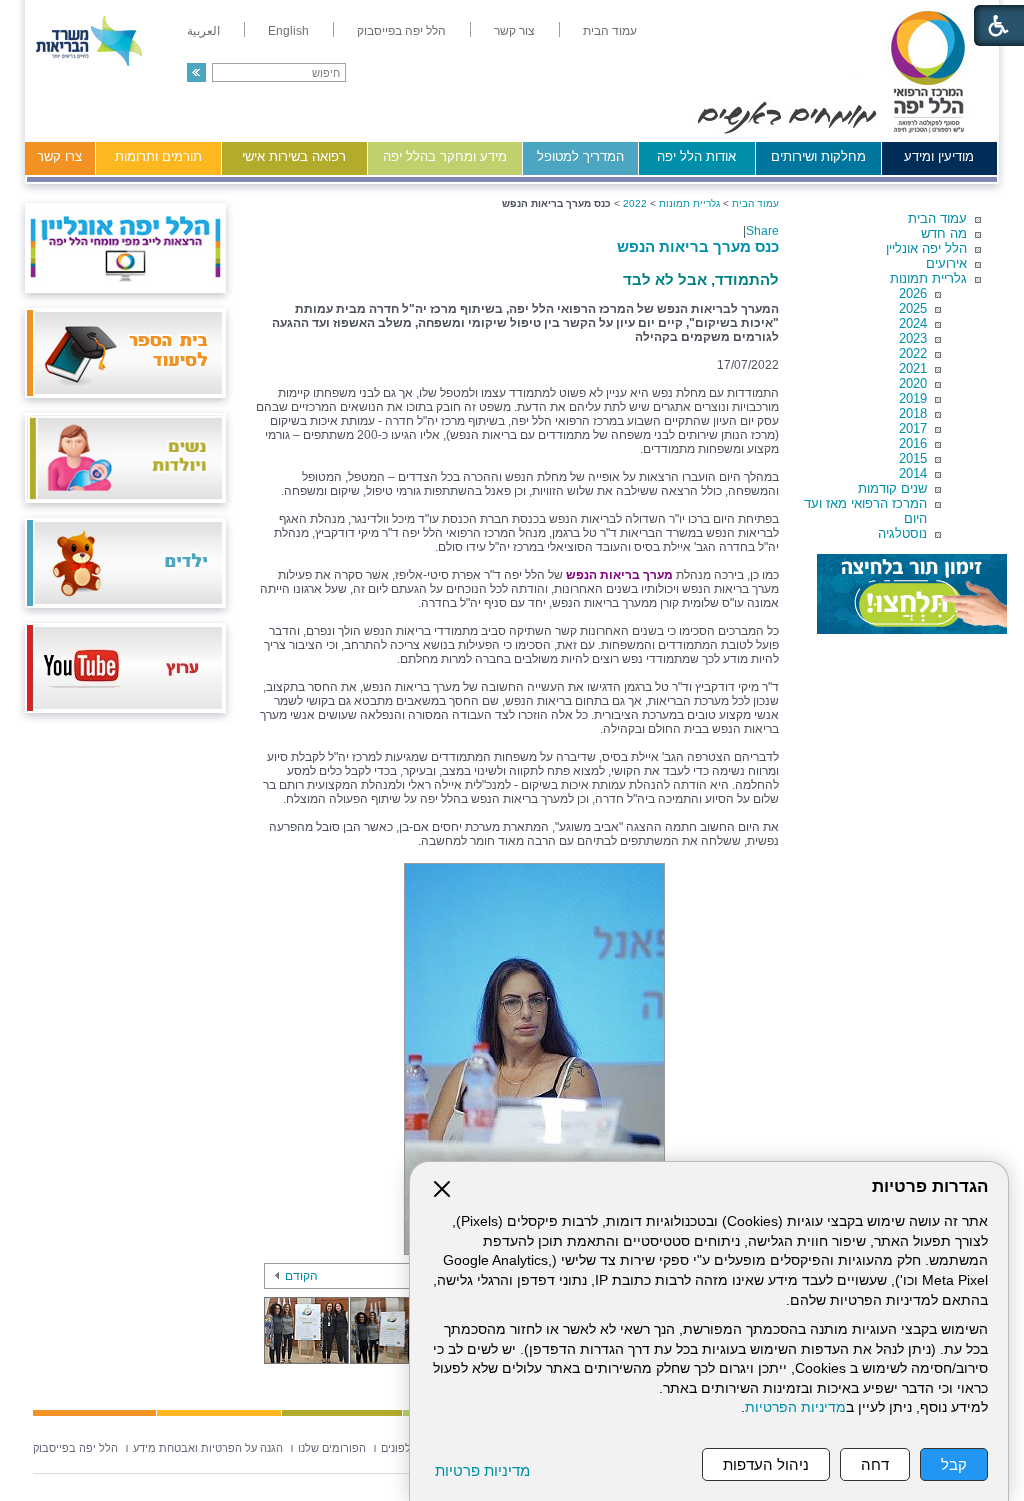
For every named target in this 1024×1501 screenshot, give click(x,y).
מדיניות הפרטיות (795, 1407)
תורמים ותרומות (158, 156)
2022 (913, 353)
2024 (913, 323)
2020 (913, 383)
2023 (913, 338)
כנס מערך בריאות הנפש (698, 246)
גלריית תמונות (928, 278)
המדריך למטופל (580, 156)
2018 (913, 413)
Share (762, 231)
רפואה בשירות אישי (294, 156)
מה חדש (944, 233)
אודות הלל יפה (696, 156)
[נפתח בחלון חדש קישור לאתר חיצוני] (912, 594)
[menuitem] (610, 31)
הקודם (301, 1276)
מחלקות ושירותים (818, 156)
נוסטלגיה (902, 533)
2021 (913, 368)
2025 (913, 308)
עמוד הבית (937, 218)
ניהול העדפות (766, 1464)
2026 (913, 293)
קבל (954, 1464)
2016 (913, 443)
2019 (913, 398)
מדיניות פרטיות (482, 1470)
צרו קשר (59, 156)
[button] (196, 72)
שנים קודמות (892, 488)
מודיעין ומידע (939, 156)
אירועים (946, 263)
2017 (913, 428)
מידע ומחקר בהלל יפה (445, 156)
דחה (875, 1464)
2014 (913, 473)
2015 (913, 458)
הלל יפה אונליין (926, 248)
